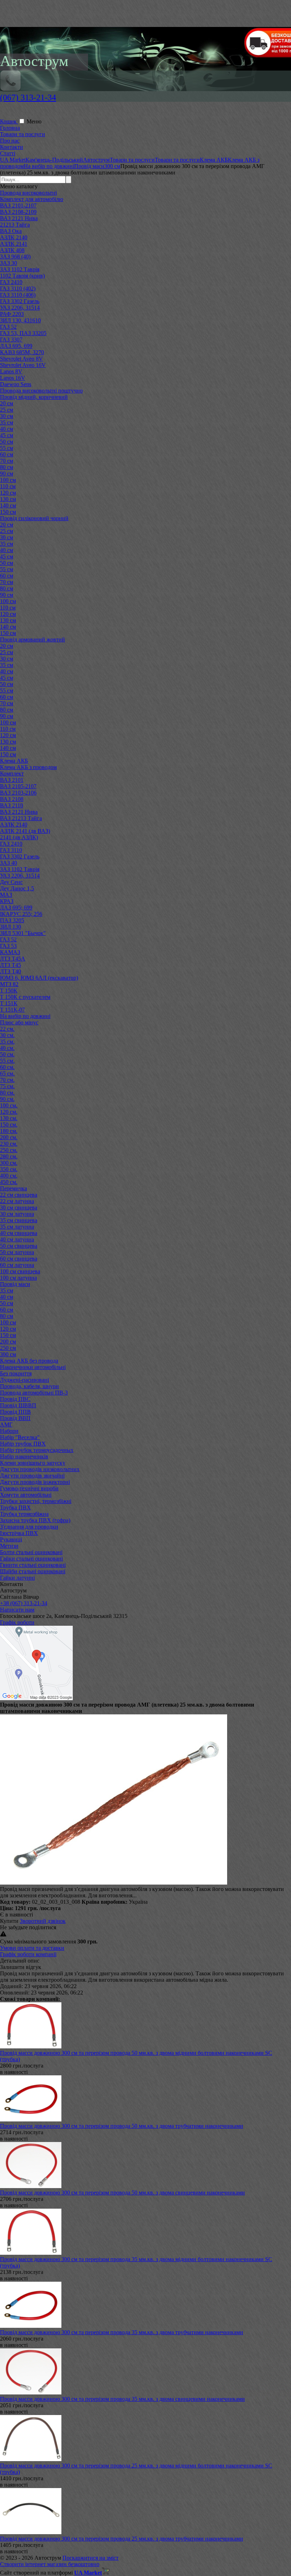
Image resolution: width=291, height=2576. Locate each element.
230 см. (9, 1144)
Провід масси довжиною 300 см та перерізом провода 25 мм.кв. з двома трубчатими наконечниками (122, 2539)
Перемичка (13, 1188)
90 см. (7, 1099)
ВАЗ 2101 (12, 780)
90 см (7, 474)
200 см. (9, 1137)
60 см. (7, 1067)
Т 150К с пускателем (25, 997)
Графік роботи (17, 1622)
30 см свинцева (19, 1208)
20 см (7, 403)
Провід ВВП (15, 1418)
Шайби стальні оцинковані (33, 1571)
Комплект (12, 774)
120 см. (9, 1112)
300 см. (9, 1163)
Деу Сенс (11, 882)
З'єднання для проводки (29, 1527)
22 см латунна (17, 1201)
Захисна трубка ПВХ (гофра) (35, 1520)
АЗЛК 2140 (14, 237)
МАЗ (6, 895)
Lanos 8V (11, 371)
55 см (7, 448)
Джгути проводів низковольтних (40, 1469)
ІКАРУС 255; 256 (21, 914)
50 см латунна (17, 1252)
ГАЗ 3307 (11, 340)
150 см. (9, 1125)
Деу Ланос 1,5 (17, 888)
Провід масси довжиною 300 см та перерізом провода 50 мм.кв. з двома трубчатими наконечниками (122, 2126)
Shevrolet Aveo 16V (23, 365)
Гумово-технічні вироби (29, 1488)
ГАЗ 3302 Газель (20, 301)
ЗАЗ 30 (9, 263)
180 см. (9, 1131)
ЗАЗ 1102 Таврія (20, 269)
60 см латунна (17, 1265)
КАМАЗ (10, 952)
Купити (9, 1921)
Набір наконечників (24, 1456)
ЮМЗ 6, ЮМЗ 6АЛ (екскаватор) (39, 978)
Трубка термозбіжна (24, 1514)
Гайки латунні (17, 1578)
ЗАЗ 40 (9, 863)
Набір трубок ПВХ (23, 1444)
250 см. (9, 1150)
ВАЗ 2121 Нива (19, 218)
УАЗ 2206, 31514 (20, 308)
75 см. (7, 1086)
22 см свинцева (19, 1195)
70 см (7, 461)
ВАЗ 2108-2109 (18, 212)
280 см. (9, 1156)
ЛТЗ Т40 (10, 971)
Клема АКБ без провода (29, 1361)
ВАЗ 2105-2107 (18, 786)
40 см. (7, 1048)
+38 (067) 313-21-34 (24, 1603)
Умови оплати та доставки (32, 1948)
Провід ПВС (15, 1399)
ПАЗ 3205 (12, 920)
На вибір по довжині (25, 1016)
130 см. (9, 1118)
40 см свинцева (19, 1233)
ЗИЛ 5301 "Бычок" (23, 933)
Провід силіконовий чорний (34, 518)
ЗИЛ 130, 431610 (20, 320)
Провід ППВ (15, 1412)
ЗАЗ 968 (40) (15, 257)
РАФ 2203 (12, 314)
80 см (7, 467)
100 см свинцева (20, 1271)
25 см (7, 410)
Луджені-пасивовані (24, 1380)
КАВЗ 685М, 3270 (22, 352)
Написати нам (17, 1610)
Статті (8, 153)
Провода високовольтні (28, 193)
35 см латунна (17, 1227)
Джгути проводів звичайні (32, 1476)
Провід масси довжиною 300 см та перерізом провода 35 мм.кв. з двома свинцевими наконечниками (122, 2399)
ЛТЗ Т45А (13, 959)
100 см (8, 480)
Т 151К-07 (12, 1010)
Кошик (9, 121)
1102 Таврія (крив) (22, 276)
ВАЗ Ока (11, 231)
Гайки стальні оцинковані (31, 1559)
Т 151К (9, 1003)
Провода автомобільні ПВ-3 (34, 1393)
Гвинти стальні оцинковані (33, 1565)
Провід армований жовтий (32, 639)
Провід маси (15, 1284)
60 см (7, 454)
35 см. (7, 1042)
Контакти (12, 147)
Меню (34, 121)
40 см (7, 429)
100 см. (9, 1105)
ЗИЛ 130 (10, 927)
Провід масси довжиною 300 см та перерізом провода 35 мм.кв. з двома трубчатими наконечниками (122, 2332)
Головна (10, 128)
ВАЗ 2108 (12, 799)
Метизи (9, 1546)
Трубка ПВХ (15, 1507)
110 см (8, 486)
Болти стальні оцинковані (31, 1552)
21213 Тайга (15, 225)
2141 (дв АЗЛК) (19, 837)
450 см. (9, 1182)
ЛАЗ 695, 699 (16, 346)
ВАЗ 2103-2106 (18, 793)
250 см (8, 1348)
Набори (9, 1431)
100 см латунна (18, 1278)
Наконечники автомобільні (33, 1367)
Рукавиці (11, 1539)
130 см (8, 499)
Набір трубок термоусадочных (37, 1450)
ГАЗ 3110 (11, 850)
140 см (8, 505)
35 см (7, 422)
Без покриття (16, 1373)
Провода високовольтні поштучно (41, 391)
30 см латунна (17, 1214)
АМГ (6, 1425)
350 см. (9, 1169)
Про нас (10, 141)
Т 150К (9, 991)
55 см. (7, 1061)
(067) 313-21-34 (28, 98)
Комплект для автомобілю (32, 199)
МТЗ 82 (9, 984)
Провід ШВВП (18, 1405)
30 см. (7, 1035)
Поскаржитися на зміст (90, 2558)
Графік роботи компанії (28, 1954)
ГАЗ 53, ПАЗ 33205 (23, 333)
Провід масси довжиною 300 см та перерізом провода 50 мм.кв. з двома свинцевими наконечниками (122, 2193)
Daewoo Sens (16, 384)
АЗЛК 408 (12, 250)
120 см (8, 493)
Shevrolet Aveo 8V (21, 359)
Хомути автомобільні (26, 1495)
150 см (8, 512)
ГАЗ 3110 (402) (18, 288)
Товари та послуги (23, 134)
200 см (8, 1342)
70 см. (7, 1080)
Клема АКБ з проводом (28, 767)
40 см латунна (17, 1239)
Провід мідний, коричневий (34, 397)
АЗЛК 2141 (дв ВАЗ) (25, 831)
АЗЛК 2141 (14, 244)
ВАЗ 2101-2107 (18, 205)
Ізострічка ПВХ (19, 1533)
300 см (8, 1354)
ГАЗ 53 (8, 946)
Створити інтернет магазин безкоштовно (50, 2564)
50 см (7, 442)
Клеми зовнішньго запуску (33, 1463)
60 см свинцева (19, 1259)
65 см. (7, 1073)
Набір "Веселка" (20, 1437)
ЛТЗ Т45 (10, 965)
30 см (7, 416)
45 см (7, 435)
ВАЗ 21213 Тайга (21, 818)
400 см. (9, 1176)
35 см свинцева (19, 1220)
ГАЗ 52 (8, 327)
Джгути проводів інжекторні (35, 1482)
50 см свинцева (19, 1246)
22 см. (7, 1029)
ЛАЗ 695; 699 (16, 908)
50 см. (7, 1054)
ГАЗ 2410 (11, 282)
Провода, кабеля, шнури (29, 1386)
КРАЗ (7, 901)
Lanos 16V (13, 378)
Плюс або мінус (19, 1022)
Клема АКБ (14, 761)
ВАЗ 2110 (12, 805)
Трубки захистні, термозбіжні (36, 1501)
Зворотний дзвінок (43, 1921)
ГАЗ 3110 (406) (18, 295)
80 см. (7, 1093)
